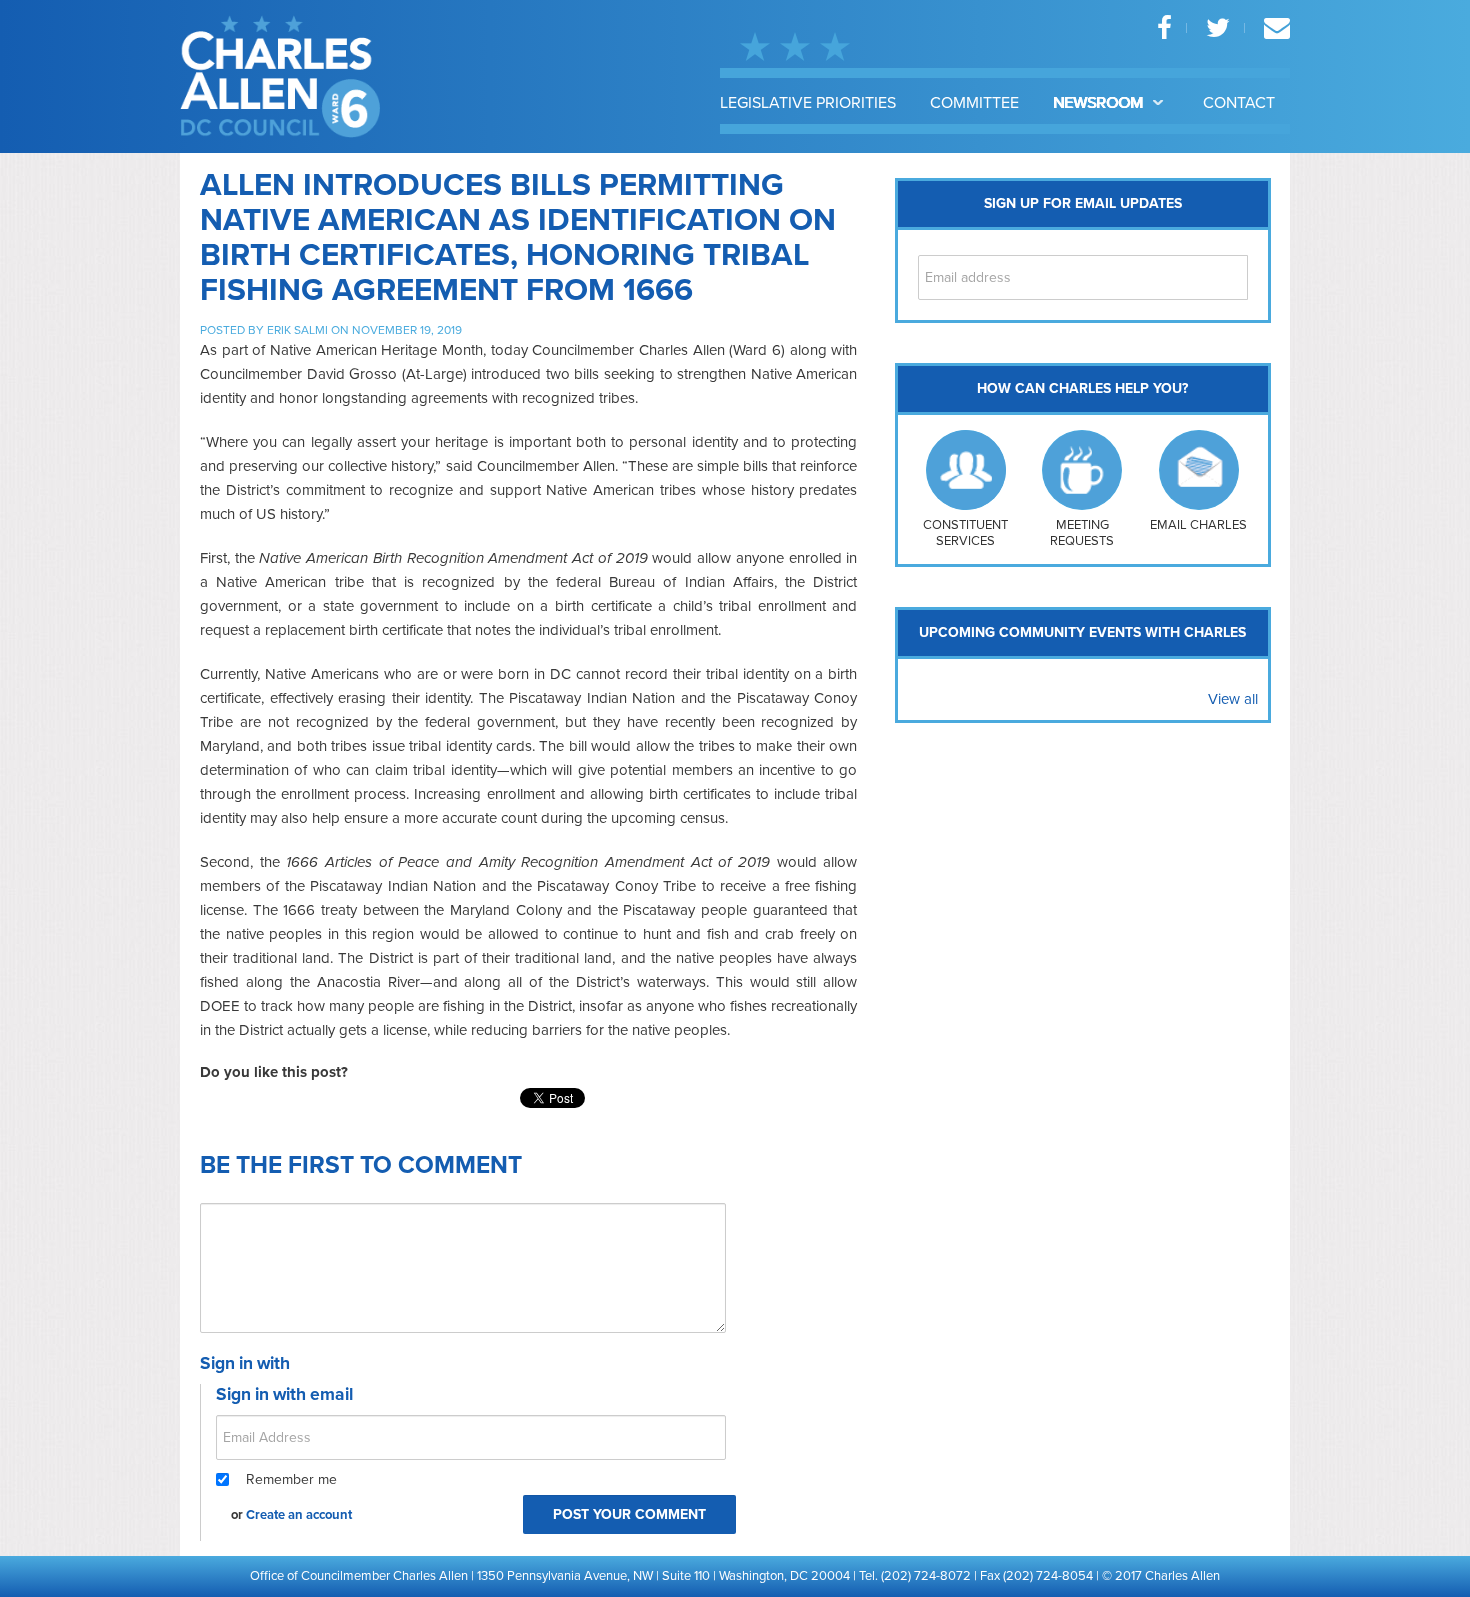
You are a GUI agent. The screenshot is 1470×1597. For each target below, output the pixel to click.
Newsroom (1100, 103)
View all (1233, 699)
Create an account (299, 1515)
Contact (1239, 103)
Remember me (291, 1479)
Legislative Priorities (808, 103)
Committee (974, 103)
